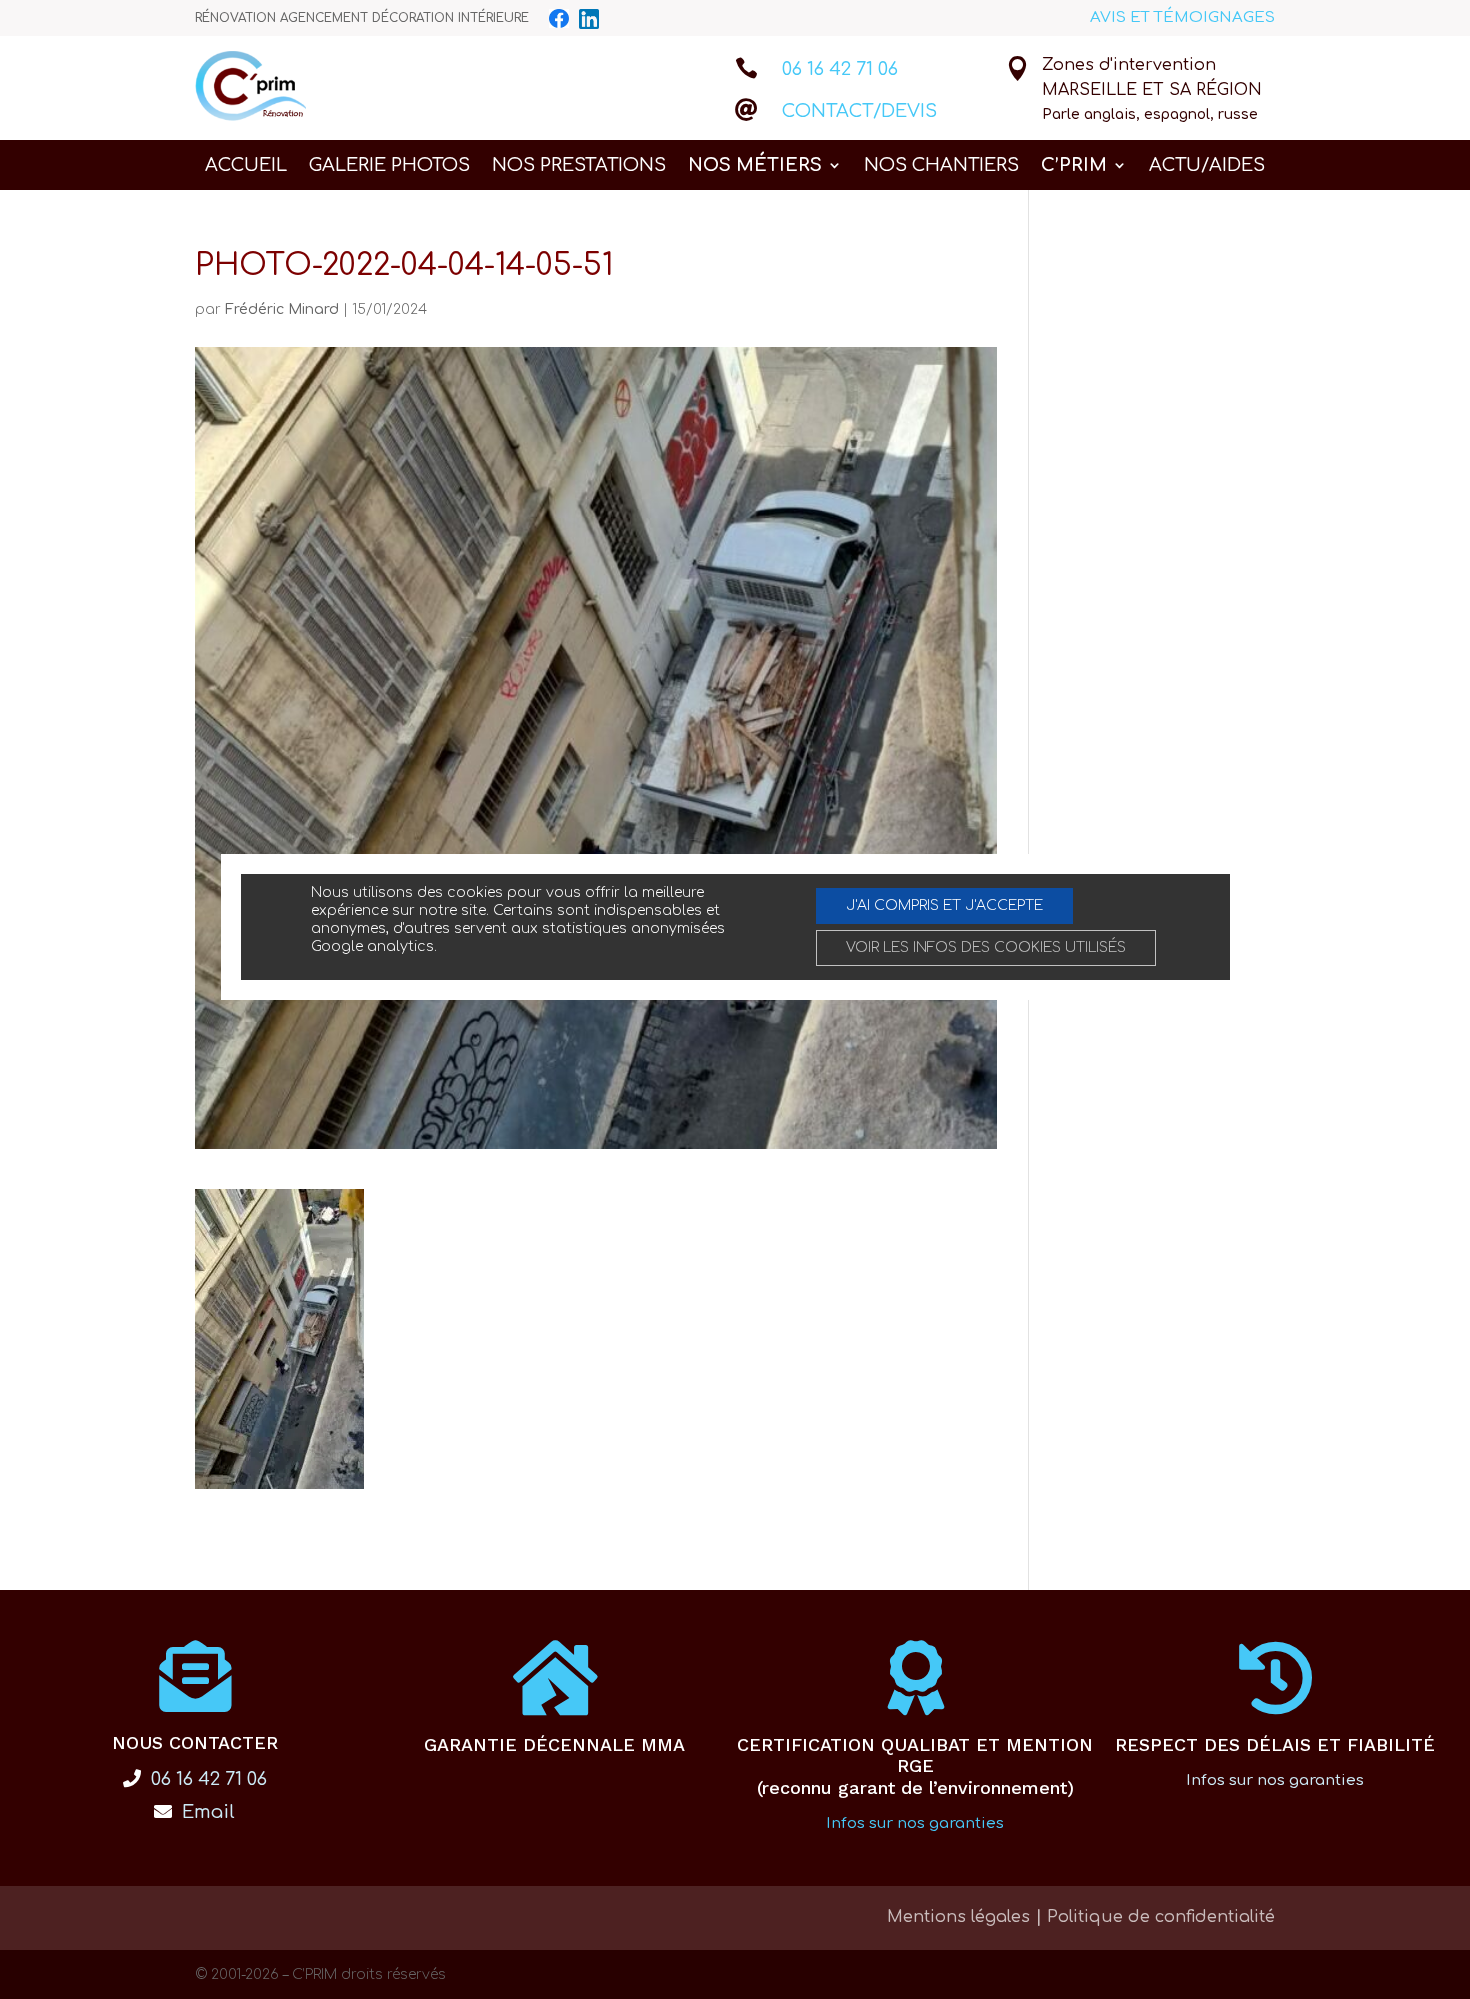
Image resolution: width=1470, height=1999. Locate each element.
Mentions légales (958, 1917)
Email (206, 1812)
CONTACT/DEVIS (859, 111)
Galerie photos (389, 166)
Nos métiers (755, 166)
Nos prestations (579, 166)
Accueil (246, 166)
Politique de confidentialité (1161, 1917)
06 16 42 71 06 (840, 69)
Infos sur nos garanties (915, 1823)
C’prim (1074, 166)
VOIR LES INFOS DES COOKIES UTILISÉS (986, 947)
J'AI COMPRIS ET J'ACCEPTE (944, 905)
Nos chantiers (941, 166)
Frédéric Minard (282, 309)
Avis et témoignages (1182, 17)
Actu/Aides (1207, 166)
